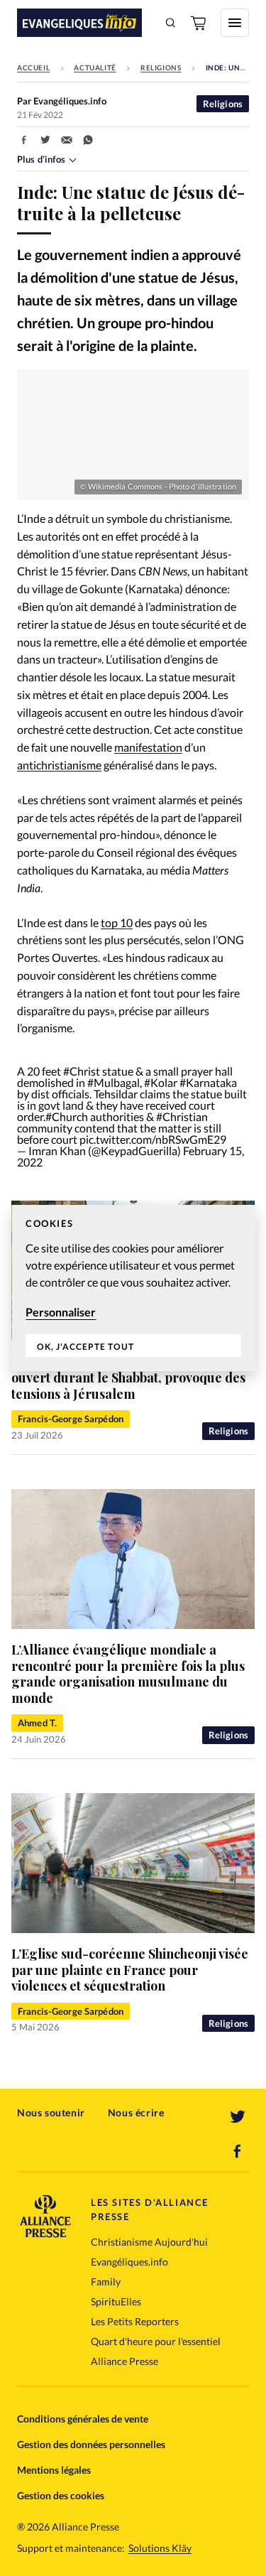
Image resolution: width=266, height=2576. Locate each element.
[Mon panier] (199, 23)
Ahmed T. (37, 1723)
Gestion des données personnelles (91, 2444)
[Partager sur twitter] (45, 140)
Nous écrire (136, 2112)
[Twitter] (238, 2117)
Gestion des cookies (61, 2495)
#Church (67, 1116)
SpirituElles (116, 2301)
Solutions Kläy (160, 2548)
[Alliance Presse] (45, 2233)
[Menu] (235, 23)
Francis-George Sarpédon (71, 1419)
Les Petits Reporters (135, 2321)
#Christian (182, 1116)
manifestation (148, 747)
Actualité (95, 67)
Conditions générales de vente (83, 2419)
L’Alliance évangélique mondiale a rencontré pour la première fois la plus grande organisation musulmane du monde (128, 1674)
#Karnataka (208, 1082)
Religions (161, 67)
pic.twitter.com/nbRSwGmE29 (153, 1139)
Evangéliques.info (129, 2262)
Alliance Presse (124, 2361)
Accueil (33, 67)
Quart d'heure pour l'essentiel (156, 2341)
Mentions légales (54, 2470)
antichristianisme (59, 765)
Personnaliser (61, 1312)
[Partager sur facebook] (24, 140)
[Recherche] (171, 23)
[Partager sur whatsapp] (88, 140)
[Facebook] (238, 2151)
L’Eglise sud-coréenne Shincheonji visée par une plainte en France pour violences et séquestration (130, 1970)
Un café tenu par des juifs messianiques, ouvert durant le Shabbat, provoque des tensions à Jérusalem (131, 1378)
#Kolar (161, 1082)
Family (106, 2282)
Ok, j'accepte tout (85, 1347)
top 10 (117, 922)
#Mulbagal (113, 1082)
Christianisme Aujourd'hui (149, 2242)
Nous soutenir (51, 2112)
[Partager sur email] (67, 140)
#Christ (82, 1071)
